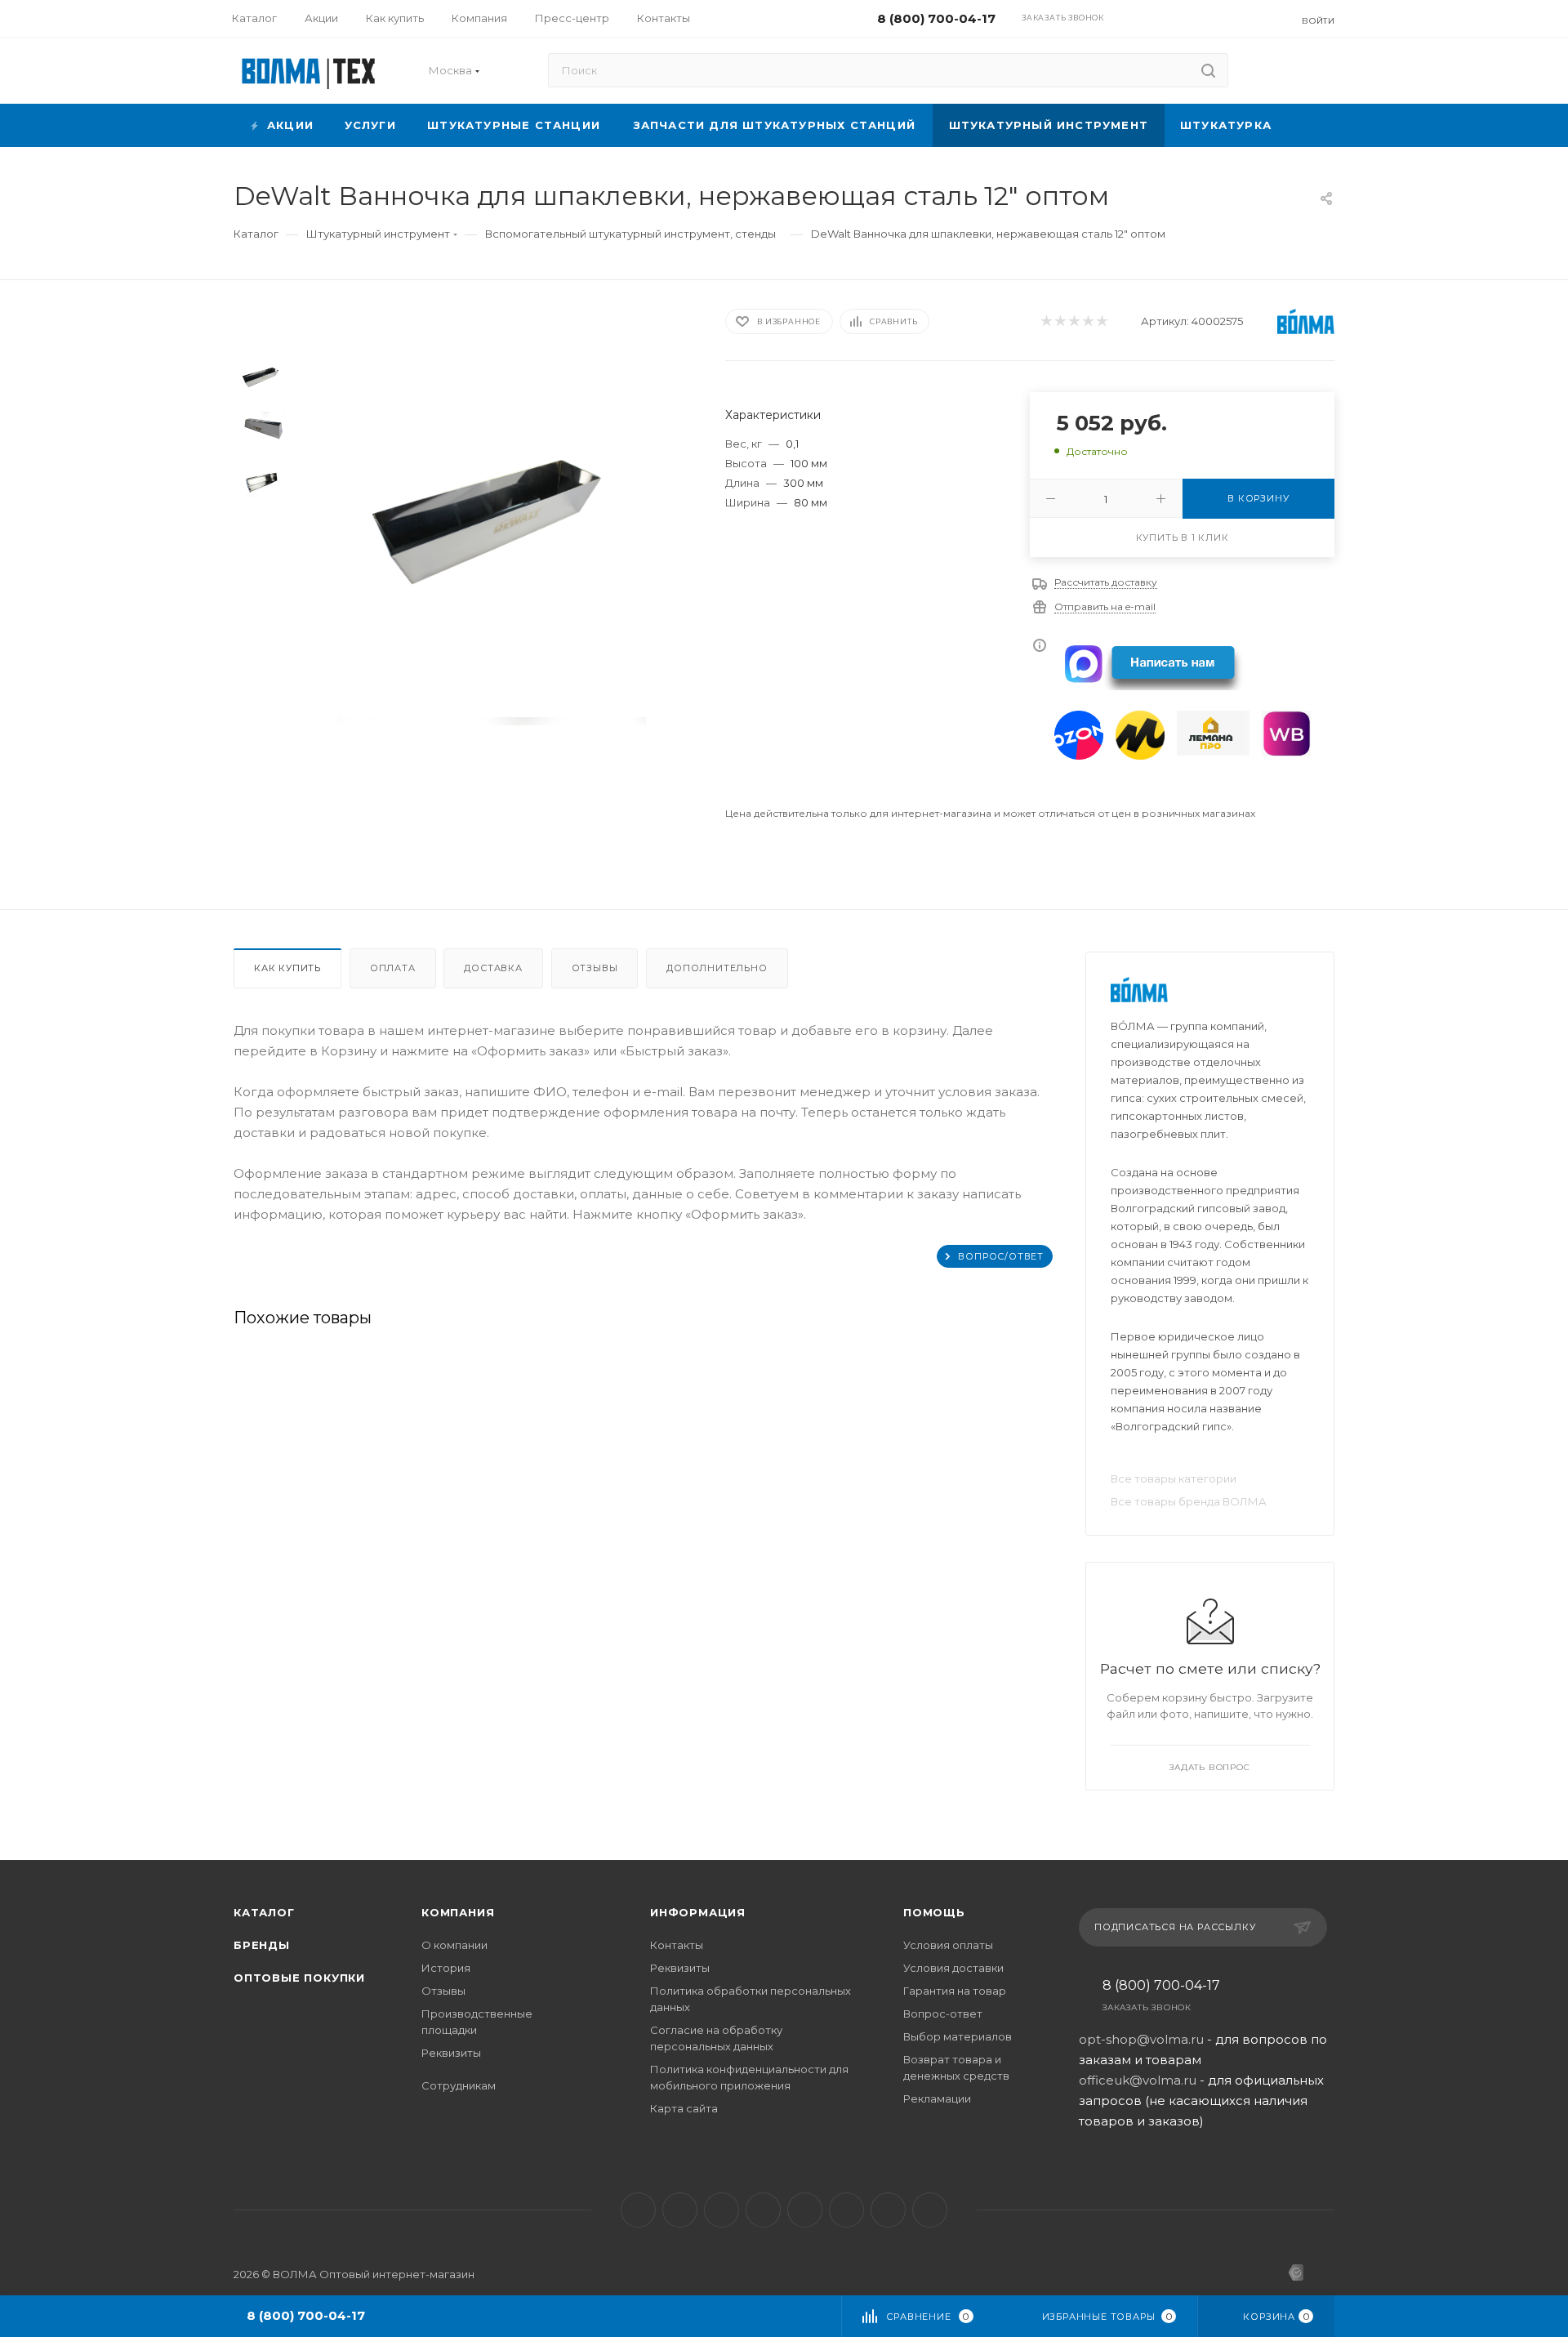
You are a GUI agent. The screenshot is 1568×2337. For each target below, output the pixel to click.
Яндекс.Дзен (930, 2210)
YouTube (722, 2210)
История (446, 1968)
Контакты (677, 1945)
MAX (805, 2210)
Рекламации (937, 2098)
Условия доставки (953, 1968)
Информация (698, 1912)
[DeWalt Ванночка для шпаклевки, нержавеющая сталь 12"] (492, 512)
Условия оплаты (948, 1945)
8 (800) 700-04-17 (1161, 1986)
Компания (458, 1912)
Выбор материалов (958, 2036)
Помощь (934, 1912)
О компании (454, 1945)
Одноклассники (763, 2210)
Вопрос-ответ (943, 2014)
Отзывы (595, 968)
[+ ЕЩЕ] (1311, 125)
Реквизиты (451, 2053)
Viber (846, 2210)
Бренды (262, 1945)
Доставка (493, 968)
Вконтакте (638, 2210)
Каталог (264, 1912)
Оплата (393, 968)
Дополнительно (717, 968)
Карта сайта (684, 2108)
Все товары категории (1174, 1478)
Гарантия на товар (955, 1991)
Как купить (287, 968)
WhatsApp (888, 2210)
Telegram (680, 2210)
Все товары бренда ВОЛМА (1189, 1501)
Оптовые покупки (299, 1978)
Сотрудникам (459, 2085)
